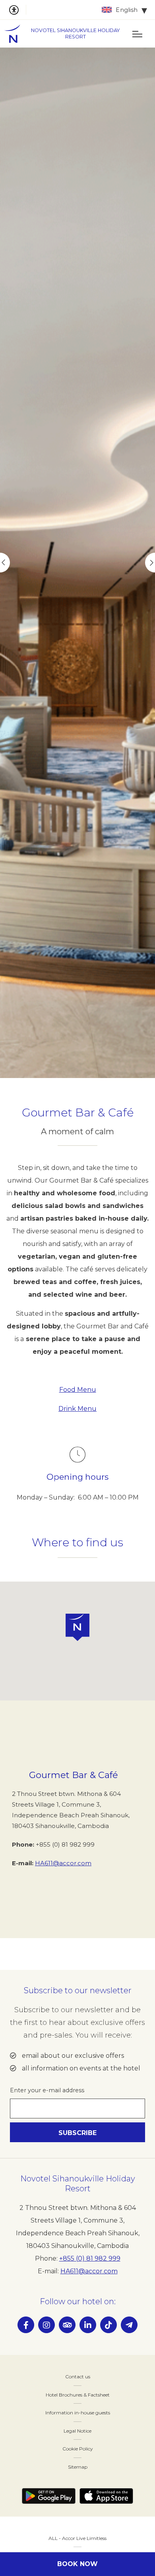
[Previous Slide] (5, 563)
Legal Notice (77, 2431)
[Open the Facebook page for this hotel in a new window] (26, 2325)
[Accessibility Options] (17, 10)
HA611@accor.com (63, 1863)
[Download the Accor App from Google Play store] (49, 2496)
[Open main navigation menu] (137, 34)
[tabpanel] (77, 563)
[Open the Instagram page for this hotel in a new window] (46, 2325)
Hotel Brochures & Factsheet (78, 2395)
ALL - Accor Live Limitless (77, 2538)
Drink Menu (77, 1409)
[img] (16, 34)
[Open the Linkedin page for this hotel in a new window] (88, 2325)
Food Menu (78, 1390)
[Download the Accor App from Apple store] (106, 2496)
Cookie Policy (78, 2449)
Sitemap (78, 2467)
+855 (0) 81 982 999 (90, 2258)
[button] (77, 1627)
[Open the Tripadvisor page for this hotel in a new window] (67, 2325)
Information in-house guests (78, 2413)
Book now (78, 2564)
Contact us (78, 2377)
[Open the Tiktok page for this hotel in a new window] (108, 2325)
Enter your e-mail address (47, 2090)
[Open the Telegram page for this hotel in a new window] (129, 2325)
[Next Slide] (150, 563)
